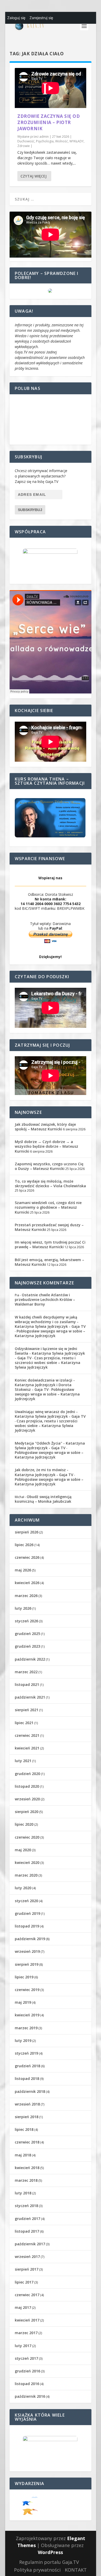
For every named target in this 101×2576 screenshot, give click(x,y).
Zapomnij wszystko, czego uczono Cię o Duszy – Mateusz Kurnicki (49, 1166)
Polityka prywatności (37, 2570)
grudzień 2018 (27, 2066)
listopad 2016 (27, 2384)
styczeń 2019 (26, 2053)
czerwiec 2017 (27, 2295)
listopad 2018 (27, 2078)
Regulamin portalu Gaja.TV (49, 2562)
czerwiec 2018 (27, 2142)
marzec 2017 (26, 2333)
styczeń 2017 (26, 2358)
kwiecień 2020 (27, 1862)
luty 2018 (23, 2193)
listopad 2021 (27, 1684)
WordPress (50, 2552)
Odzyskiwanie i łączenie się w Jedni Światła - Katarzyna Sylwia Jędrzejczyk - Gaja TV (50, 1353)
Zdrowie (24, 146)
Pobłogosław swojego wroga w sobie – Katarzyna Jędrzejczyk (50, 1333)
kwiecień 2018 (27, 2168)
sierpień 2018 (27, 2117)
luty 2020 (23, 1888)
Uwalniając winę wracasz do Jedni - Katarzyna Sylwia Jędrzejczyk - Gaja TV (50, 1414)
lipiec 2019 (24, 1977)
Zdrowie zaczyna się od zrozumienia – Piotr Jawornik (49, 122)
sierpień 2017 (27, 2269)
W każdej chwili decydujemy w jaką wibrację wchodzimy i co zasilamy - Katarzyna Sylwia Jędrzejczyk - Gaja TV (50, 1322)
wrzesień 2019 (27, 1951)
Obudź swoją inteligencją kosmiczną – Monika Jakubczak (43, 1499)
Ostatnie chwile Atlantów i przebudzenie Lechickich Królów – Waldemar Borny (45, 1299)
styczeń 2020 (26, 1901)
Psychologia (45, 141)
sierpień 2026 (27, 1532)
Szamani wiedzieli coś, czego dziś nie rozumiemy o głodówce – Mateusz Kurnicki (48, 1207)
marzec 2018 (26, 2180)
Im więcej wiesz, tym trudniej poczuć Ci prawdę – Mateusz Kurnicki (50, 1244)
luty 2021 (23, 1761)
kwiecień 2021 (27, 1748)
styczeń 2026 (26, 1621)
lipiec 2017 (24, 2282)
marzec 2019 (26, 2028)
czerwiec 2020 (27, 1837)
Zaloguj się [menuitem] (16, 18)
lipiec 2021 (24, 1723)
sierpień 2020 (27, 1812)
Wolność (62, 141)
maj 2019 (23, 2002)
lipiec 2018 (24, 2129)
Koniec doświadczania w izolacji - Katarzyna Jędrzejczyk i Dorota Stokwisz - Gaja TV (45, 1385)
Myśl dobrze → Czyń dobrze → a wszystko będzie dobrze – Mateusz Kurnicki (46, 1146)
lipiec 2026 (24, 1545)
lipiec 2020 (24, 1824)
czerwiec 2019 (27, 1990)
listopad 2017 (27, 2231)
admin (44, 137)
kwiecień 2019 (27, 2015)
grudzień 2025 (27, 1634)
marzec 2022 (26, 1672)
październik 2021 (30, 1697)
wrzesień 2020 (27, 1799)
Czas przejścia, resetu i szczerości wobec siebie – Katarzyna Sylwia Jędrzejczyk (48, 1363)
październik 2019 (30, 1939)
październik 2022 (30, 1659)
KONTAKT (76, 2570)
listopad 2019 (27, 1926)
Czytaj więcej (34, 176)
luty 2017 (23, 2346)
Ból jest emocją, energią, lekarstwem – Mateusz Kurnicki (49, 1262)
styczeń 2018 (26, 2206)
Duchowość (26, 141)
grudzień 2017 (27, 2219)
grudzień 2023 (27, 1646)
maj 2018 (23, 2155)
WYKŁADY (77, 141)
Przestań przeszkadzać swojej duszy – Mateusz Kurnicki (49, 1227)
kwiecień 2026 (27, 1583)
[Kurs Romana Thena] (51, 818)
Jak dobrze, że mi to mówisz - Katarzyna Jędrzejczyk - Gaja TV (44, 1472)
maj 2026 (23, 1570)
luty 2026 (23, 1608)
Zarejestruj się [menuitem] (41, 18)
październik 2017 (30, 2244)
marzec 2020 (26, 1875)
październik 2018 (30, 2091)
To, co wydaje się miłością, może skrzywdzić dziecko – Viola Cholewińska (50, 1183)
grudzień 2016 (27, 2371)
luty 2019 (23, 2041)
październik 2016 (30, 2396)
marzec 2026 (26, 1596)
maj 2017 (23, 2307)
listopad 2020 (27, 1786)
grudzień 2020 (27, 1774)
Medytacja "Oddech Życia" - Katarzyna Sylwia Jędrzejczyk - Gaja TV (50, 1445)
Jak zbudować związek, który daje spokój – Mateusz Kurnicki (45, 1127)
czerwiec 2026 (27, 1557)
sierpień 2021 (27, 1710)
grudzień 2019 (27, 1913)
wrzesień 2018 (27, 2104)
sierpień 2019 (27, 1964)
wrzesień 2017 (27, 2257)
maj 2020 (23, 1850)
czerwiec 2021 (27, 1735)
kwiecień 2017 (27, 2320)
